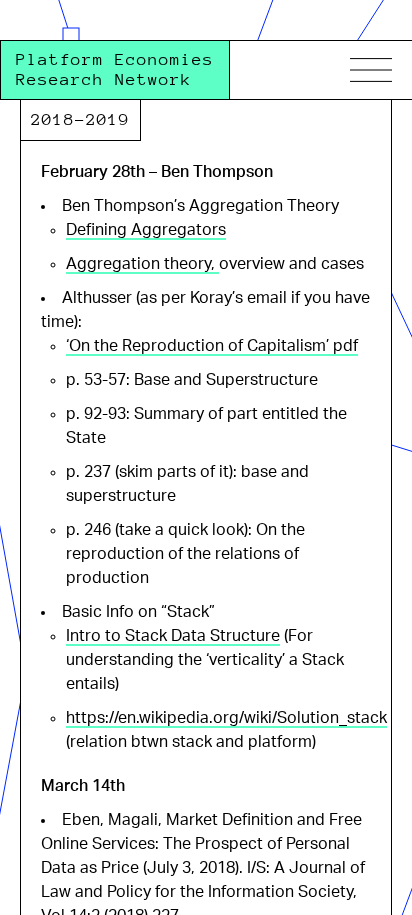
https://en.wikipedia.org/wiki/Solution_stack (226, 718)
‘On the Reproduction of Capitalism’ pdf (212, 346)
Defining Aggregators (146, 230)
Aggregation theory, (142, 264)
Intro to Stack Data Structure (173, 636)
